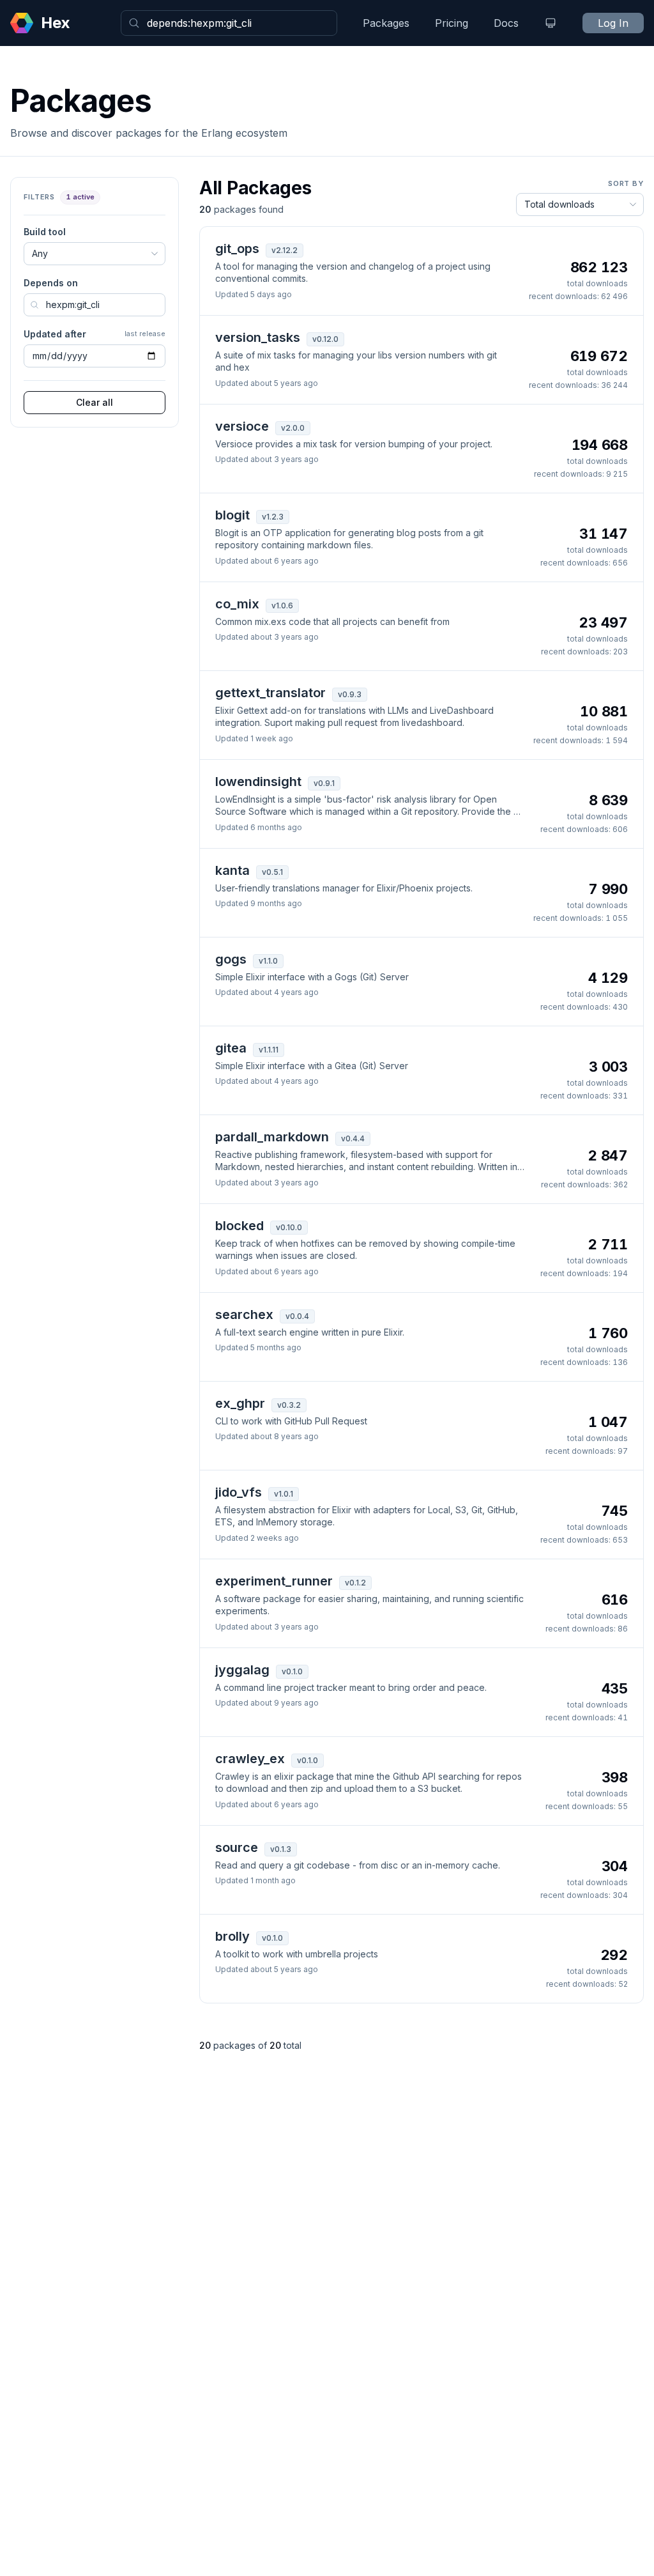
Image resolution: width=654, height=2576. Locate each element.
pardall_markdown (272, 1137)
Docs (506, 23)
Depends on (51, 283)
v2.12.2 (285, 250)
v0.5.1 (272, 872)
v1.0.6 (282, 605)
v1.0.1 (284, 1494)
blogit (232, 515)
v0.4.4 (353, 1138)
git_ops (237, 249)
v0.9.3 (350, 694)
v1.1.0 (268, 961)
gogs (231, 959)
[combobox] (229, 23)
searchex (244, 1315)
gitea (231, 1048)
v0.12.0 (325, 339)
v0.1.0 (292, 1671)
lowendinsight (258, 782)
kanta (232, 870)
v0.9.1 (324, 783)
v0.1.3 (281, 1849)
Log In (613, 23)
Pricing (452, 23)
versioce (242, 426)
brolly (232, 1936)
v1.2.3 (273, 517)
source (237, 1847)
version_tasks (258, 337)
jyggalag (242, 1670)
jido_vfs (239, 1492)
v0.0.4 (297, 1316)
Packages (386, 23)
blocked (240, 1226)
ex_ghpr (240, 1403)
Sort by (626, 183)
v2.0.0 (293, 428)
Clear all (95, 402)
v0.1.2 (355, 1583)
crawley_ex (250, 1759)
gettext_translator (270, 693)
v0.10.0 (289, 1227)
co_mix (237, 604)
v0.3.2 (289, 1405)
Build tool (45, 232)
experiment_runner (274, 1581)
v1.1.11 (269, 1050)
